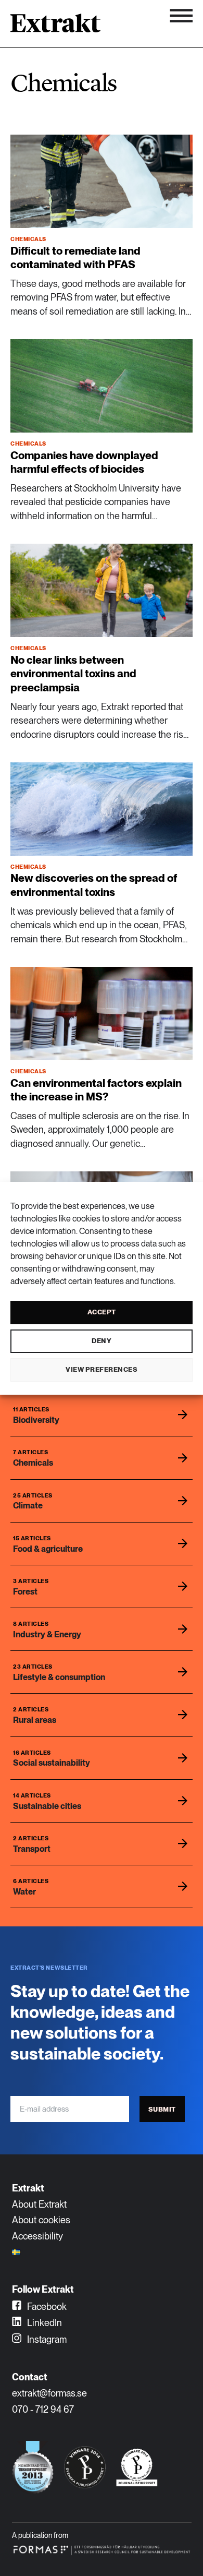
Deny (102, 1341)
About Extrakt (39, 2204)
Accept (102, 1312)
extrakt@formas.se (49, 2393)
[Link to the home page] (55, 27)
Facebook (46, 2307)
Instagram (46, 2339)
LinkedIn (43, 2323)
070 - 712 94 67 (43, 2409)
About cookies (41, 2220)
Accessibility (37, 2236)
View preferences (102, 1369)
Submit (162, 2109)
